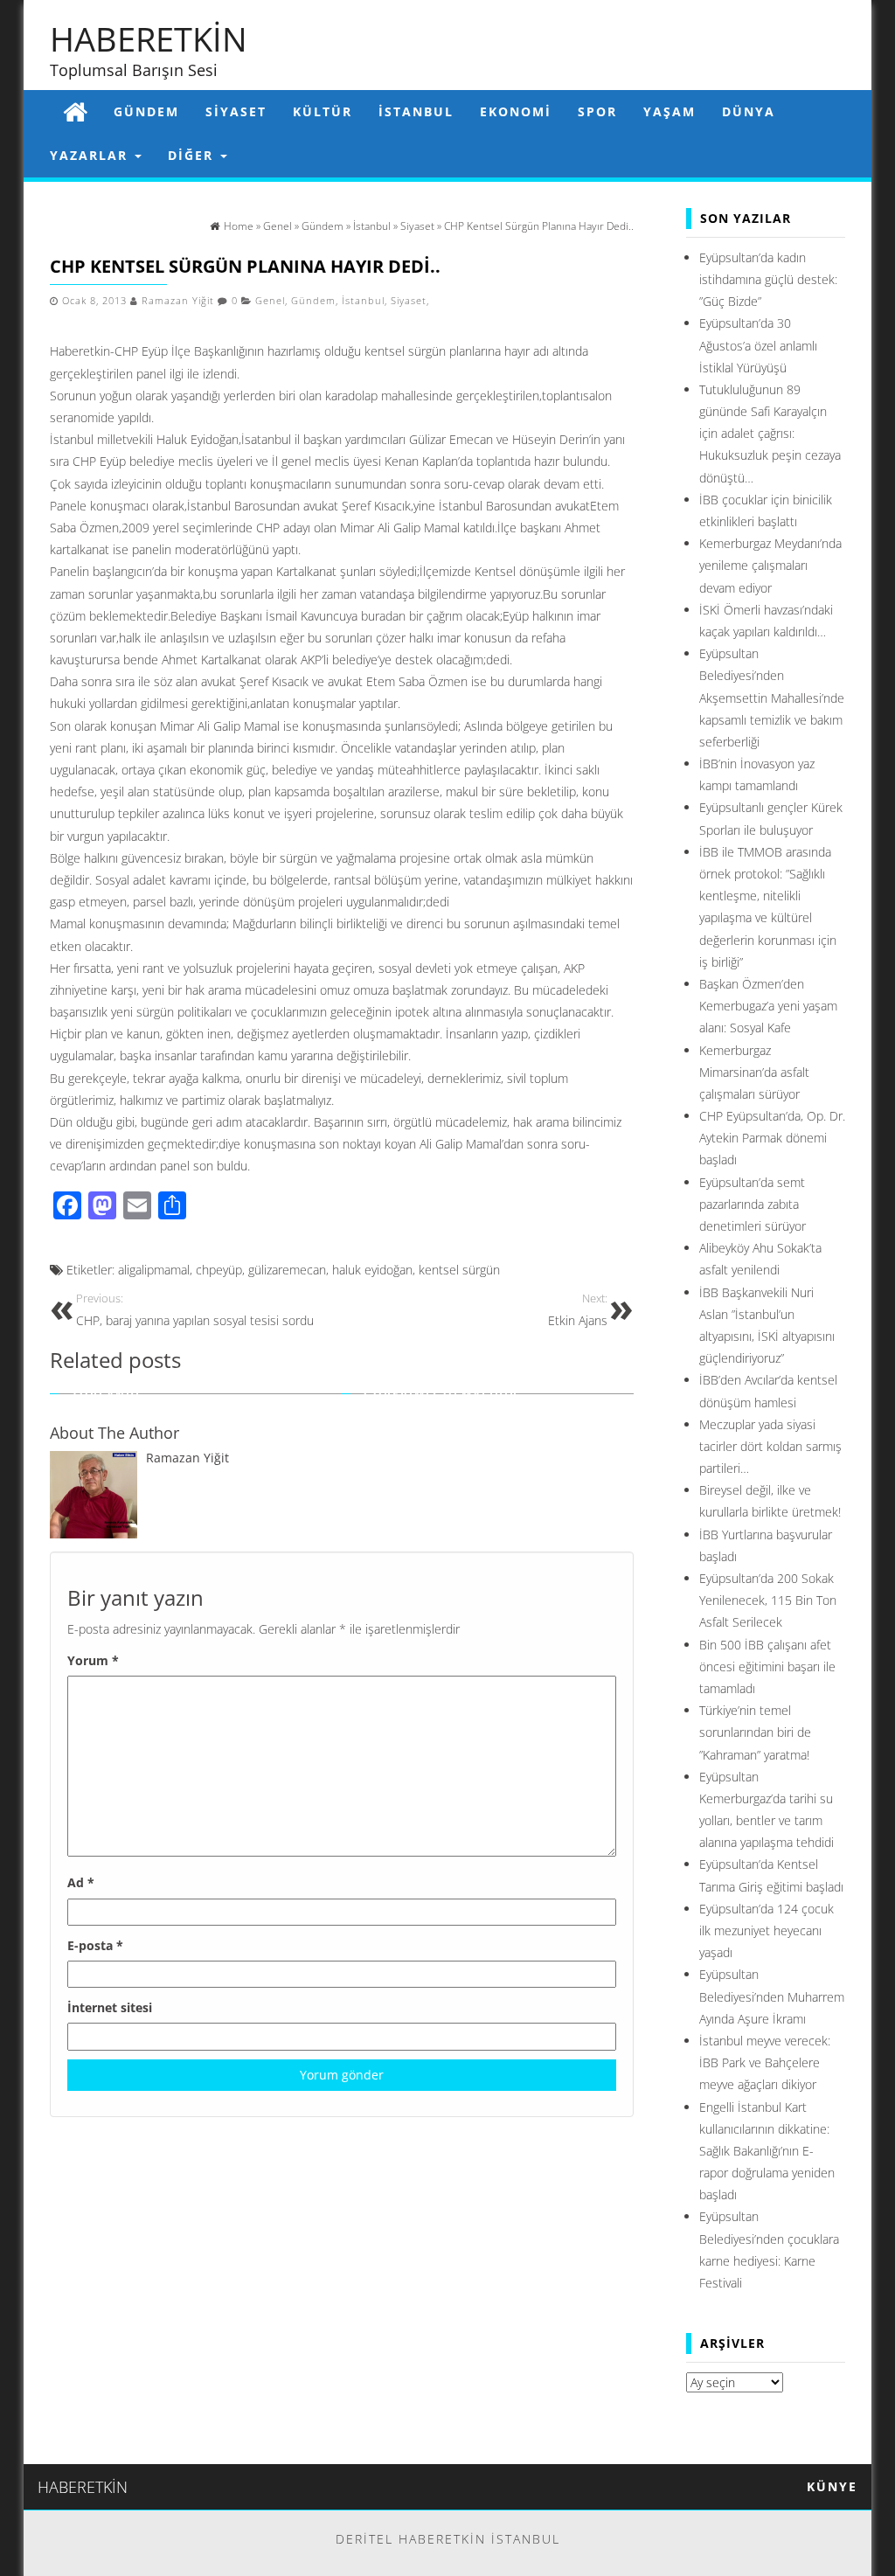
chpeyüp (219, 1270)
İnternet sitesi (110, 2007)
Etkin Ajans (578, 1310)
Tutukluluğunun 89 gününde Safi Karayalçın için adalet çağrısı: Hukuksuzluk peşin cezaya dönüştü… (770, 434)
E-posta (95, 1945)
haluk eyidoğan (372, 1270)
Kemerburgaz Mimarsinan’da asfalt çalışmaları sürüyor (754, 1072)
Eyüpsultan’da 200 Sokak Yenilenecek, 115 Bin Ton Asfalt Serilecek (768, 1600)
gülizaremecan (287, 1270)
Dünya (749, 111)
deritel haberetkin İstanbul (448, 2539)
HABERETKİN (149, 38)
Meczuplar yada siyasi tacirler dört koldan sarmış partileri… (770, 1446)
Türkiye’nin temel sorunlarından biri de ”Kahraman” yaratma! (755, 1732)
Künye (832, 2486)
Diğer (193, 155)
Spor (597, 111)
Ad (81, 1882)
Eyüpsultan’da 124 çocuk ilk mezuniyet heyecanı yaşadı (767, 1930)
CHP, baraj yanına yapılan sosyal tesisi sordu (195, 1310)
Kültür (323, 111)
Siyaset (236, 111)
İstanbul (416, 111)
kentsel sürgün (459, 1270)
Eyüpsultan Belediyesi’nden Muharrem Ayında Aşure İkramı (772, 1996)
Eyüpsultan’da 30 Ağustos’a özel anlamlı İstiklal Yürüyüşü (758, 345)
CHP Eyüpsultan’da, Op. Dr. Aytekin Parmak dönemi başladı (772, 1138)
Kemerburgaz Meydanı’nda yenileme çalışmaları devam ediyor (770, 565)
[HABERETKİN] (75, 111)
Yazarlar (91, 155)
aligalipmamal (154, 1270)
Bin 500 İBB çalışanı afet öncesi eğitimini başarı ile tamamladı (767, 1666)
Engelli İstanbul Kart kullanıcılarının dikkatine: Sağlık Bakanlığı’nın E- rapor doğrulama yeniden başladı (767, 2151)
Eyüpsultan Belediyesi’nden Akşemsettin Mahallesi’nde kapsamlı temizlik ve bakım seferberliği (772, 698)
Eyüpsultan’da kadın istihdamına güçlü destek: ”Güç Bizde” (768, 279)
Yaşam (670, 111)
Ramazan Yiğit (178, 301)
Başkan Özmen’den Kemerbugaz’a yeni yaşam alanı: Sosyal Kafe (768, 1006)
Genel (270, 301)
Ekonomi (516, 111)
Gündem (146, 111)
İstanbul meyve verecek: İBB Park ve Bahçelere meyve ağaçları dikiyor (765, 2062)
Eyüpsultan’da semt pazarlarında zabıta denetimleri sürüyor (753, 1204)
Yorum (93, 1660)
